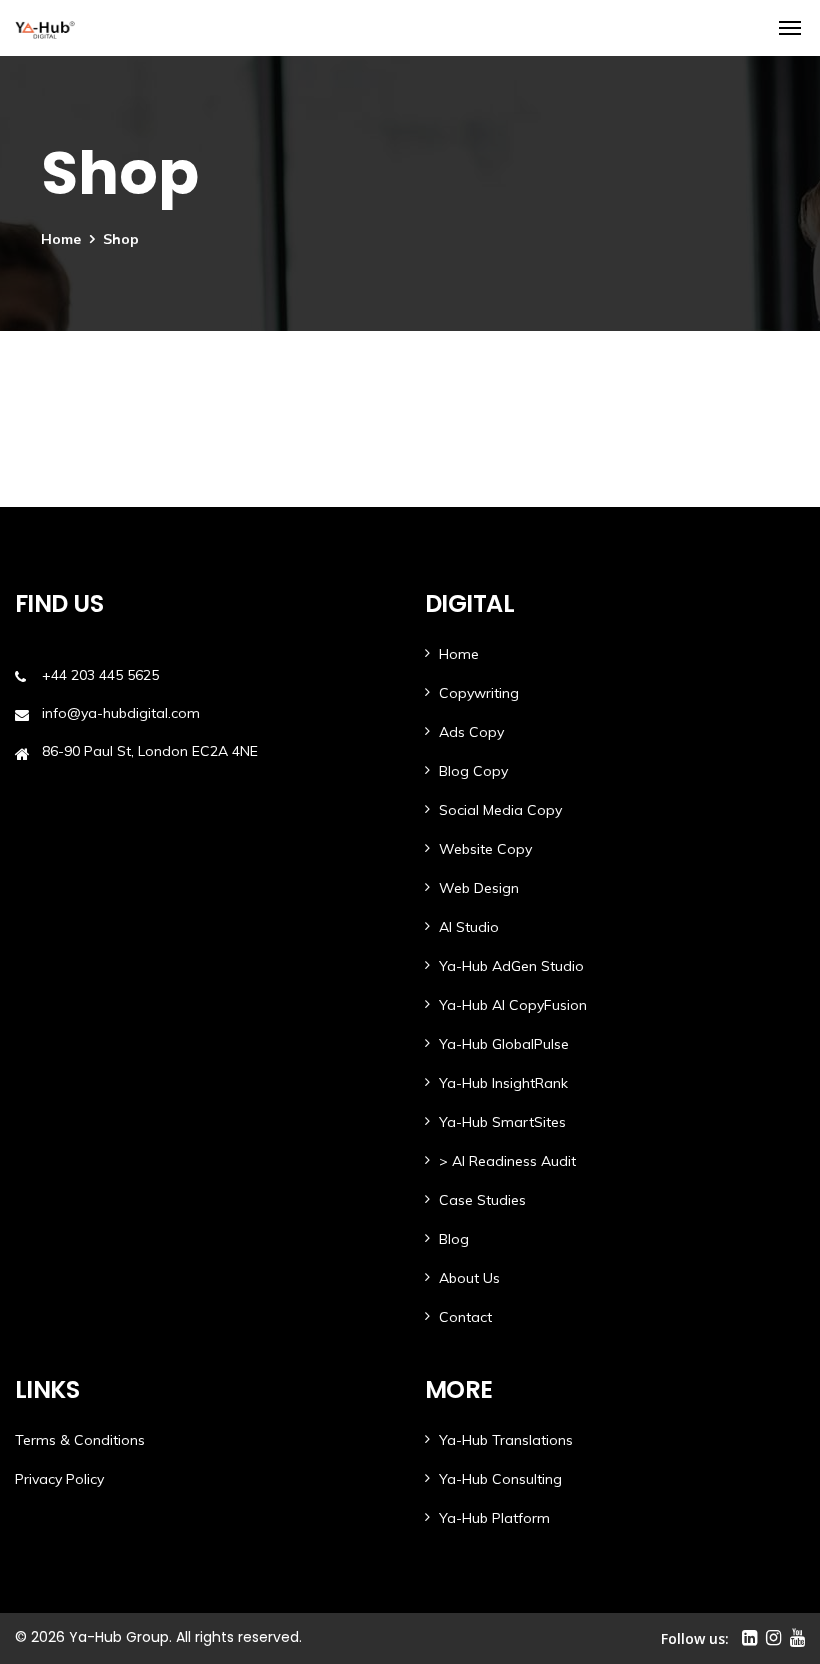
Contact (465, 1317)
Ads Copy (471, 732)
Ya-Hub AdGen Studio (511, 966)
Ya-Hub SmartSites (502, 1122)
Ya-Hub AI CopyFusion (513, 1005)
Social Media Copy (500, 810)
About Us (469, 1278)
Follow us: (695, 1638)
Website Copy (485, 849)
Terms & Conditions (80, 1440)
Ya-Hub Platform (494, 1518)
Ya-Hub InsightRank (503, 1083)
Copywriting (479, 693)
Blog (454, 1239)
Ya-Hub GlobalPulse (504, 1044)
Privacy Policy (59, 1479)
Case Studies (482, 1200)
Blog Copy (473, 771)
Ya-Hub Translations (506, 1440)
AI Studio (469, 927)
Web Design (479, 888)
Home (61, 239)
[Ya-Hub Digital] (45, 28)
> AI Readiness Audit (507, 1161)
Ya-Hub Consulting (500, 1479)
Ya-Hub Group (119, 1637)
